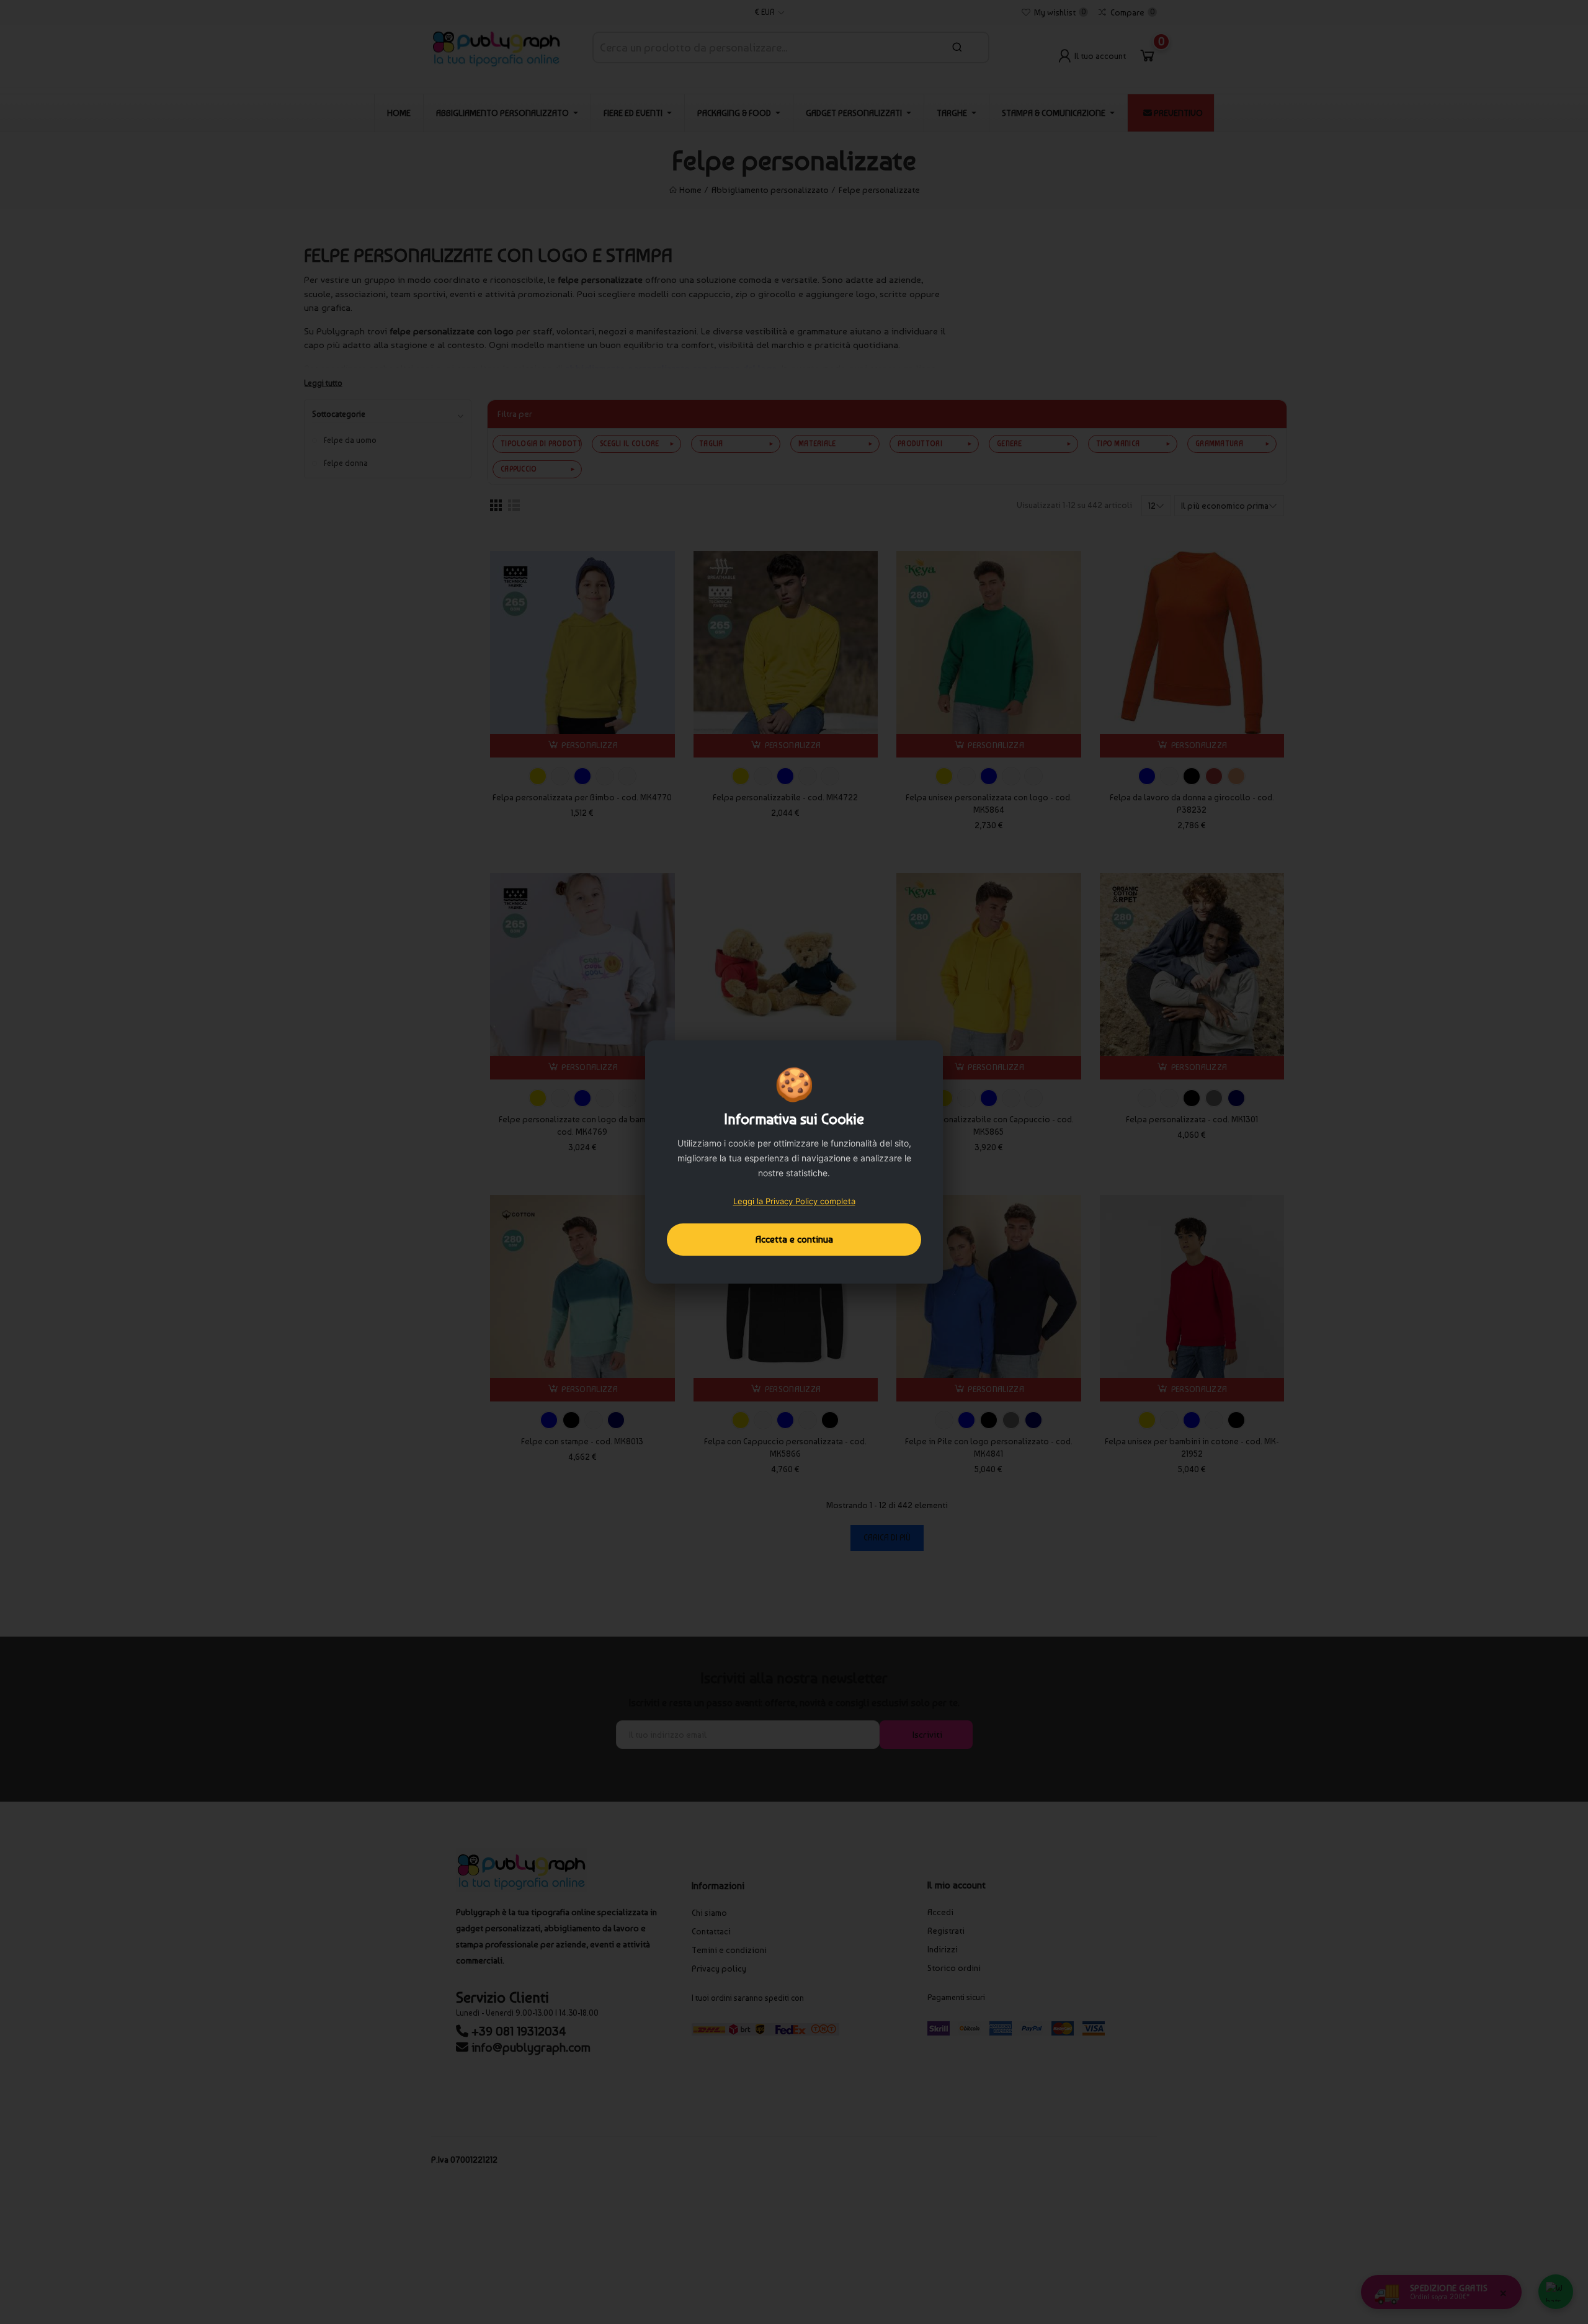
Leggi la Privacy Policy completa (794, 1201)
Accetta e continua (794, 1239)
